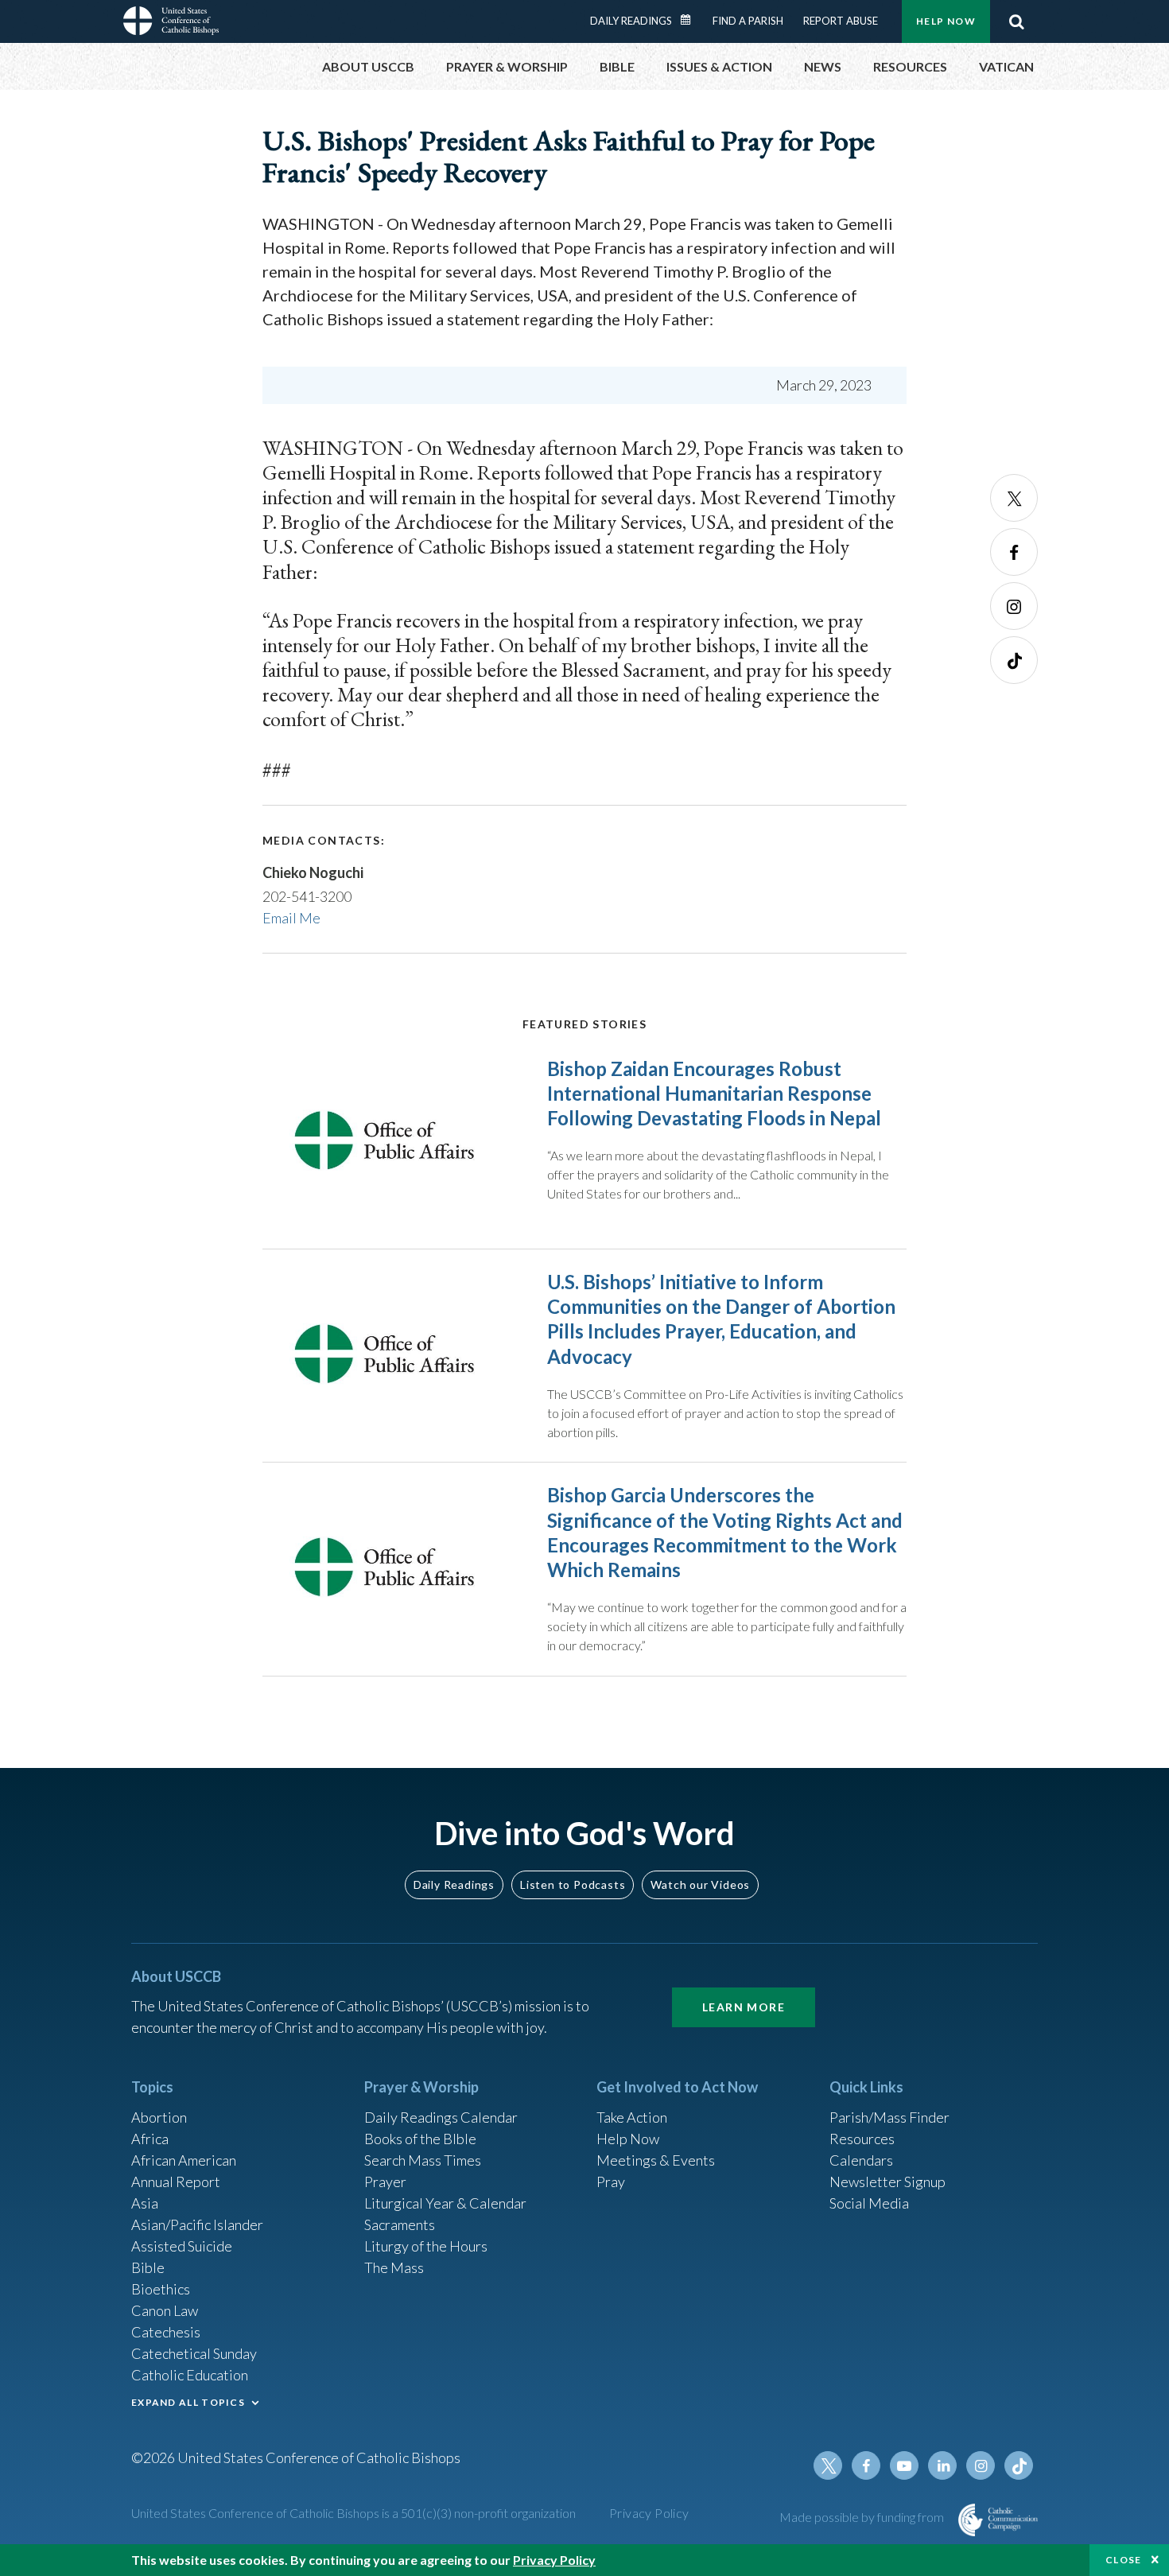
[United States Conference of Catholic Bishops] (171, 23)
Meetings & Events (656, 2160)
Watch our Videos (700, 1884)
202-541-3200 (307, 896)
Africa (150, 2139)
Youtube (904, 2465)
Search (1016, 21)
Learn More (744, 2007)
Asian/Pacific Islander (197, 2224)
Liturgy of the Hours (426, 2246)
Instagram (1014, 606)
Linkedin (942, 2465)
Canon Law (165, 2310)
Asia (145, 2203)
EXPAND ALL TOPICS (188, 2402)
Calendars (861, 2160)
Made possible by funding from (863, 2517)
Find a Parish (748, 21)
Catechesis (166, 2332)
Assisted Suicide (182, 2246)
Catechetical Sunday (194, 2353)
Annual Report (176, 2182)
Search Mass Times (423, 2160)
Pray (611, 2182)
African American (184, 2160)
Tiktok (1014, 660)
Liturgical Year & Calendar (445, 2203)
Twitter (1014, 498)
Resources (862, 2139)
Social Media (869, 2203)
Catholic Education (190, 2375)
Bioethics (161, 2289)
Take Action (632, 2117)
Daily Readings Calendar (691, 20)
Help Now (946, 21)
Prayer (385, 2182)
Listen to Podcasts (573, 1884)
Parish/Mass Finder (889, 2117)
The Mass (394, 2267)
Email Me (291, 918)
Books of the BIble (420, 2139)
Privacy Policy (649, 2513)
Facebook (1014, 552)
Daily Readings (631, 21)
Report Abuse (841, 21)
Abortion (159, 2117)
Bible (148, 2267)
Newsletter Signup (887, 2182)
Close (1124, 2560)
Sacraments (400, 2224)
